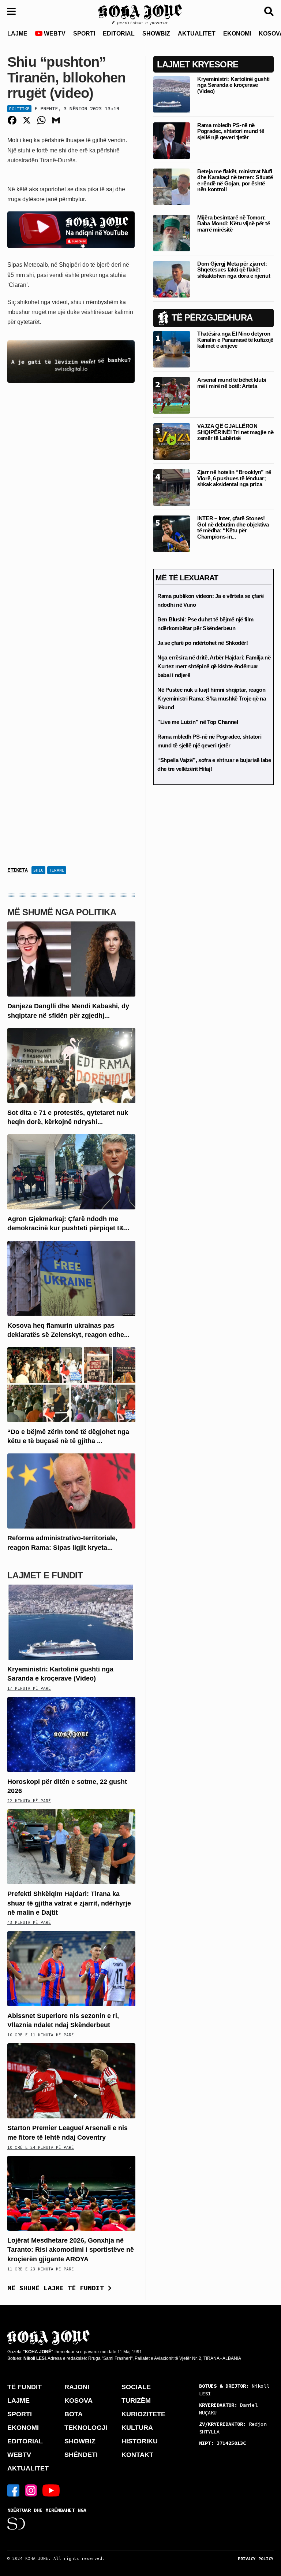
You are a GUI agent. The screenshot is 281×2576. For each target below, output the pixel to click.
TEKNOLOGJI (86, 2428)
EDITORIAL (119, 34)
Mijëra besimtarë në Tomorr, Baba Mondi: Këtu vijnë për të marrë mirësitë (233, 223)
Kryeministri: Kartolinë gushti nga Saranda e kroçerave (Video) (233, 85)
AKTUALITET (197, 34)
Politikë (19, 109)
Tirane (57, 870)
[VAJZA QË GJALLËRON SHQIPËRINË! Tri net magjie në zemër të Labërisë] (172, 441)
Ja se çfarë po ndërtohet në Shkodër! (203, 643)
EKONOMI (237, 34)
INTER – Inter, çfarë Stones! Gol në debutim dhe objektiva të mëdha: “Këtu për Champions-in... (233, 527)
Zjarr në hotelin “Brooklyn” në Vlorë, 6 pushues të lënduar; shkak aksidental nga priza (234, 478)
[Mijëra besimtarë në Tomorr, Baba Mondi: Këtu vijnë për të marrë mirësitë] (172, 232)
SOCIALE (136, 2387)
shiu (38, 870)
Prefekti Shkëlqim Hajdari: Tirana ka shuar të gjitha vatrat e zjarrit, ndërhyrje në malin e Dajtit (69, 1903)
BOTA (74, 2414)
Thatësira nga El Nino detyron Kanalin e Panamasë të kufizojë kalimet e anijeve (235, 340)
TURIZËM (136, 2401)
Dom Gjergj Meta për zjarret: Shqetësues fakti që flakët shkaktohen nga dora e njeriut (234, 270)
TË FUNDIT (25, 2387)
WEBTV (54, 34)
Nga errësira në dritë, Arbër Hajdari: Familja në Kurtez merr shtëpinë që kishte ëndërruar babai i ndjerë (214, 666)
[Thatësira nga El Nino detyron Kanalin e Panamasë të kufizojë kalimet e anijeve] (172, 349)
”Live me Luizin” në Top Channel (198, 722)
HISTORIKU (140, 2441)
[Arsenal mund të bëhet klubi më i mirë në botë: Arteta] (172, 395)
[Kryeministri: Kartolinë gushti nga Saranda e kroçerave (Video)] (71, 1621)
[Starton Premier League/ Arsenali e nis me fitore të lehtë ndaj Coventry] (71, 2080)
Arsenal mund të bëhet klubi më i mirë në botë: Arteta (232, 383)
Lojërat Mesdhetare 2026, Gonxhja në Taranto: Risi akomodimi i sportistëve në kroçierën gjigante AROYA (71, 2250)
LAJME (17, 34)
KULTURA (137, 2428)
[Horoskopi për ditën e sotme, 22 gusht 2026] (71, 1734)
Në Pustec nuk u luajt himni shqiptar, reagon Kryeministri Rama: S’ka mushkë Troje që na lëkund (211, 698)
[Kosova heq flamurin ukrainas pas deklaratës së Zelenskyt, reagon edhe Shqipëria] (71, 1278)
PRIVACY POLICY (256, 2559)
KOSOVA (78, 2401)
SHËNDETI (81, 2455)
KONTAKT (137, 2455)
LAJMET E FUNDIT (45, 1575)
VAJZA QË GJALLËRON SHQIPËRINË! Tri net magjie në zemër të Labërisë (235, 432)
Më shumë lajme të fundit (58, 2288)
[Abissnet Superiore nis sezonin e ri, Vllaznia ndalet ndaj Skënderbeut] (71, 1968)
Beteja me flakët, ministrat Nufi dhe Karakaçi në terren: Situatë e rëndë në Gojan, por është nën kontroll (235, 180)
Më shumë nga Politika (62, 912)
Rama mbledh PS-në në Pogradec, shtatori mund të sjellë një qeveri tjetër (231, 131)
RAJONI (77, 2387)
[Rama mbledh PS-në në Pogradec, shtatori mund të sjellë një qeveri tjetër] (172, 140)
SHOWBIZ (156, 34)
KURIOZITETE (143, 2414)
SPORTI (84, 34)
